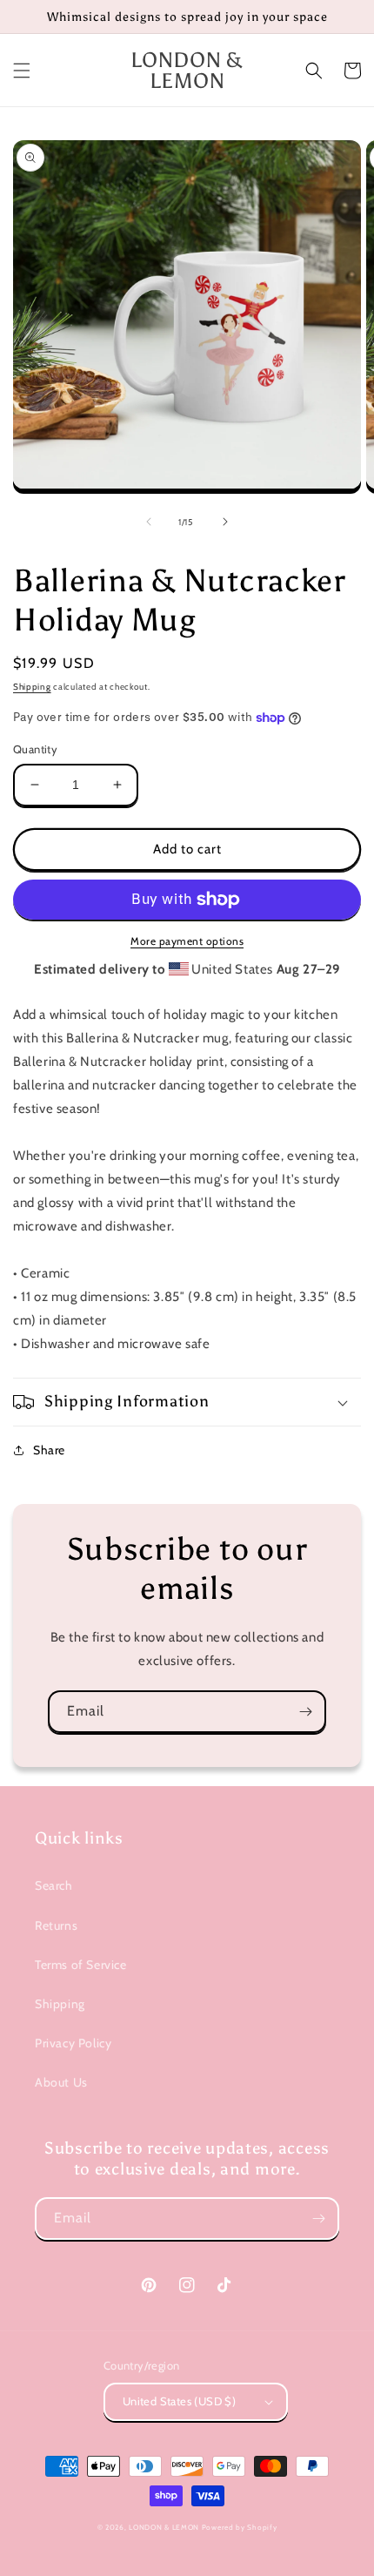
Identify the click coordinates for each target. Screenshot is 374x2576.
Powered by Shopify (240, 2527)
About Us (61, 2082)
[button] (22, 71)
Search (54, 1885)
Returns (56, 1925)
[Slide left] (149, 522)
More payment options (187, 941)
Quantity (35, 749)
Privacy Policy (73, 2043)
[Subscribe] (305, 1712)
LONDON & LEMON (164, 2527)
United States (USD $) (179, 2401)
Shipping (32, 687)
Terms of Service (81, 1965)
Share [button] (49, 1450)
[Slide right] (225, 522)
